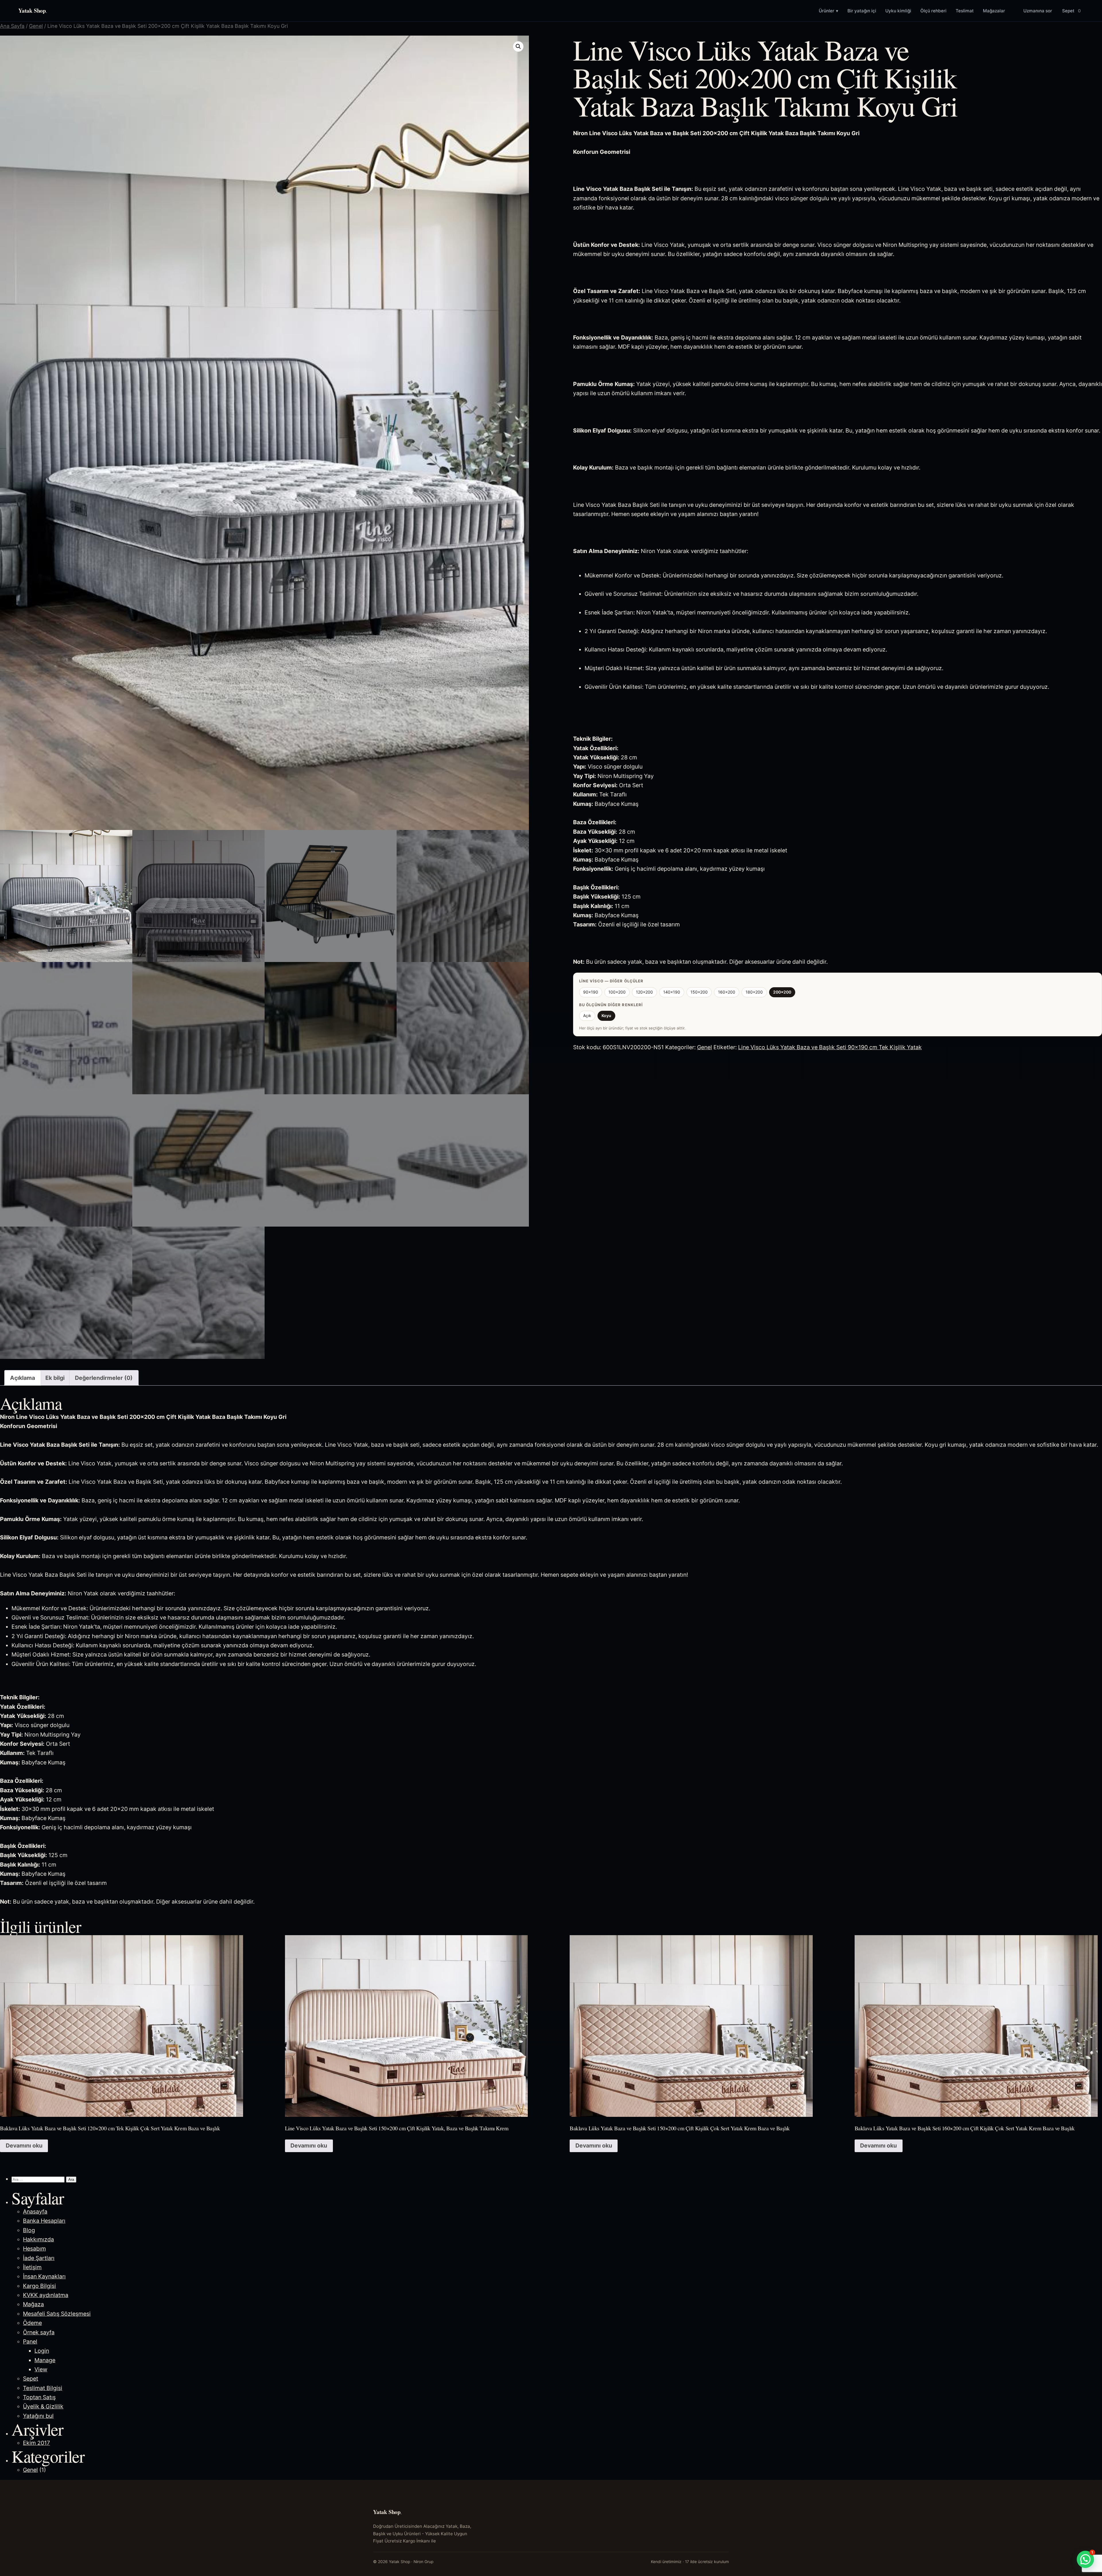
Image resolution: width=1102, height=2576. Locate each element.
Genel (36, 26)
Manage (45, 2360)
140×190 (672, 992)
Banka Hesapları (44, 2221)
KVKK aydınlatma (46, 2295)
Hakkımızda (38, 2239)
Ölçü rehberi (933, 11)
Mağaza (33, 2304)
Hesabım (34, 2249)
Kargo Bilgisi (39, 2286)
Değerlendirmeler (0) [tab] (104, 1378)
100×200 (617, 992)
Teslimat (965, 11)
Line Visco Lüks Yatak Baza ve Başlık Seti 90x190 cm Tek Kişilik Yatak (830, 1047)
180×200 (754, 992)
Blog (29, 2230)
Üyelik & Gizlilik (43, 2406)
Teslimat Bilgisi (43, 2388)
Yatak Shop (33, 10)
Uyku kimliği (898, 11)
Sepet (1071, 11)
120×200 (644, 992)
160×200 (727, 992)
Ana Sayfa (12, 26)
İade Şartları (39, 2258)
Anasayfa (35, 2212)
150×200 (699, 992)
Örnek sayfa (39, 2332)
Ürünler (829, 11)
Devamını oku (24, 2146)
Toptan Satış (39, 2397)
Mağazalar (994, 11)
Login (42, 2351)
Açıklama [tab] (23, 1378)
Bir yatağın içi (862, 11)
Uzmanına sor (1038, 11)
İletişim (32, 2267)
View (41, 2369)
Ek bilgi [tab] (55, 1378)
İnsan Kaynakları (44, 2276)
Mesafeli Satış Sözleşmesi (57, 2314)
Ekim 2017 (36, 2443)
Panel (30, 2342)
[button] (518, 46)
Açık (587, 1016)
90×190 (591, 992)
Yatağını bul (38, 2416)
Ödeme (32, 2323)
